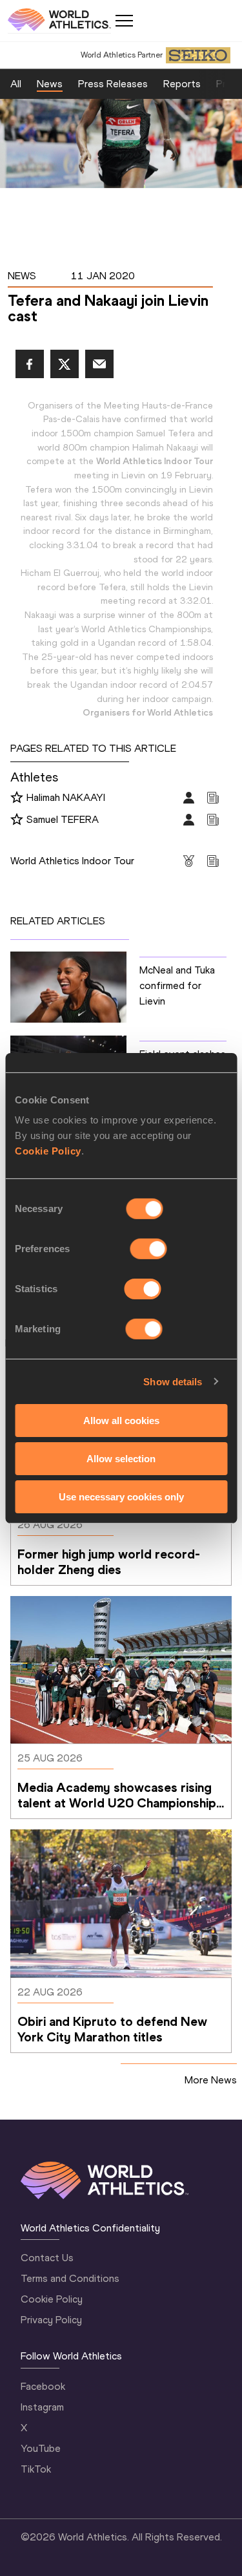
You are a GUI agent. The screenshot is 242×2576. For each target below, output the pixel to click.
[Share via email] (99, 364)
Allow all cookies (121, 1421)
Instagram (42, 2407)
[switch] (149, 1249)
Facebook (43, 2386)
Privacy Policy (51, 2320)
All (16, 84)
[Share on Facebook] (30, 364)
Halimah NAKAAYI (66, 797)
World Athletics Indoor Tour (72, 861)
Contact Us (47, 2258)
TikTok (36, 2469)
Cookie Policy (48, 1151)
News (50, 84)
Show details (173, 1381)
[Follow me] (17, 798)
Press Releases (113, 84)
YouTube (41, 2448)
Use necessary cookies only (121, 1496)
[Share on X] (65, 364)
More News (211, 2080)
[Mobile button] (124, 21)
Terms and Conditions (70, 2278)
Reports (182, 84)
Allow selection (121, 1459)
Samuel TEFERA (63, 819)
